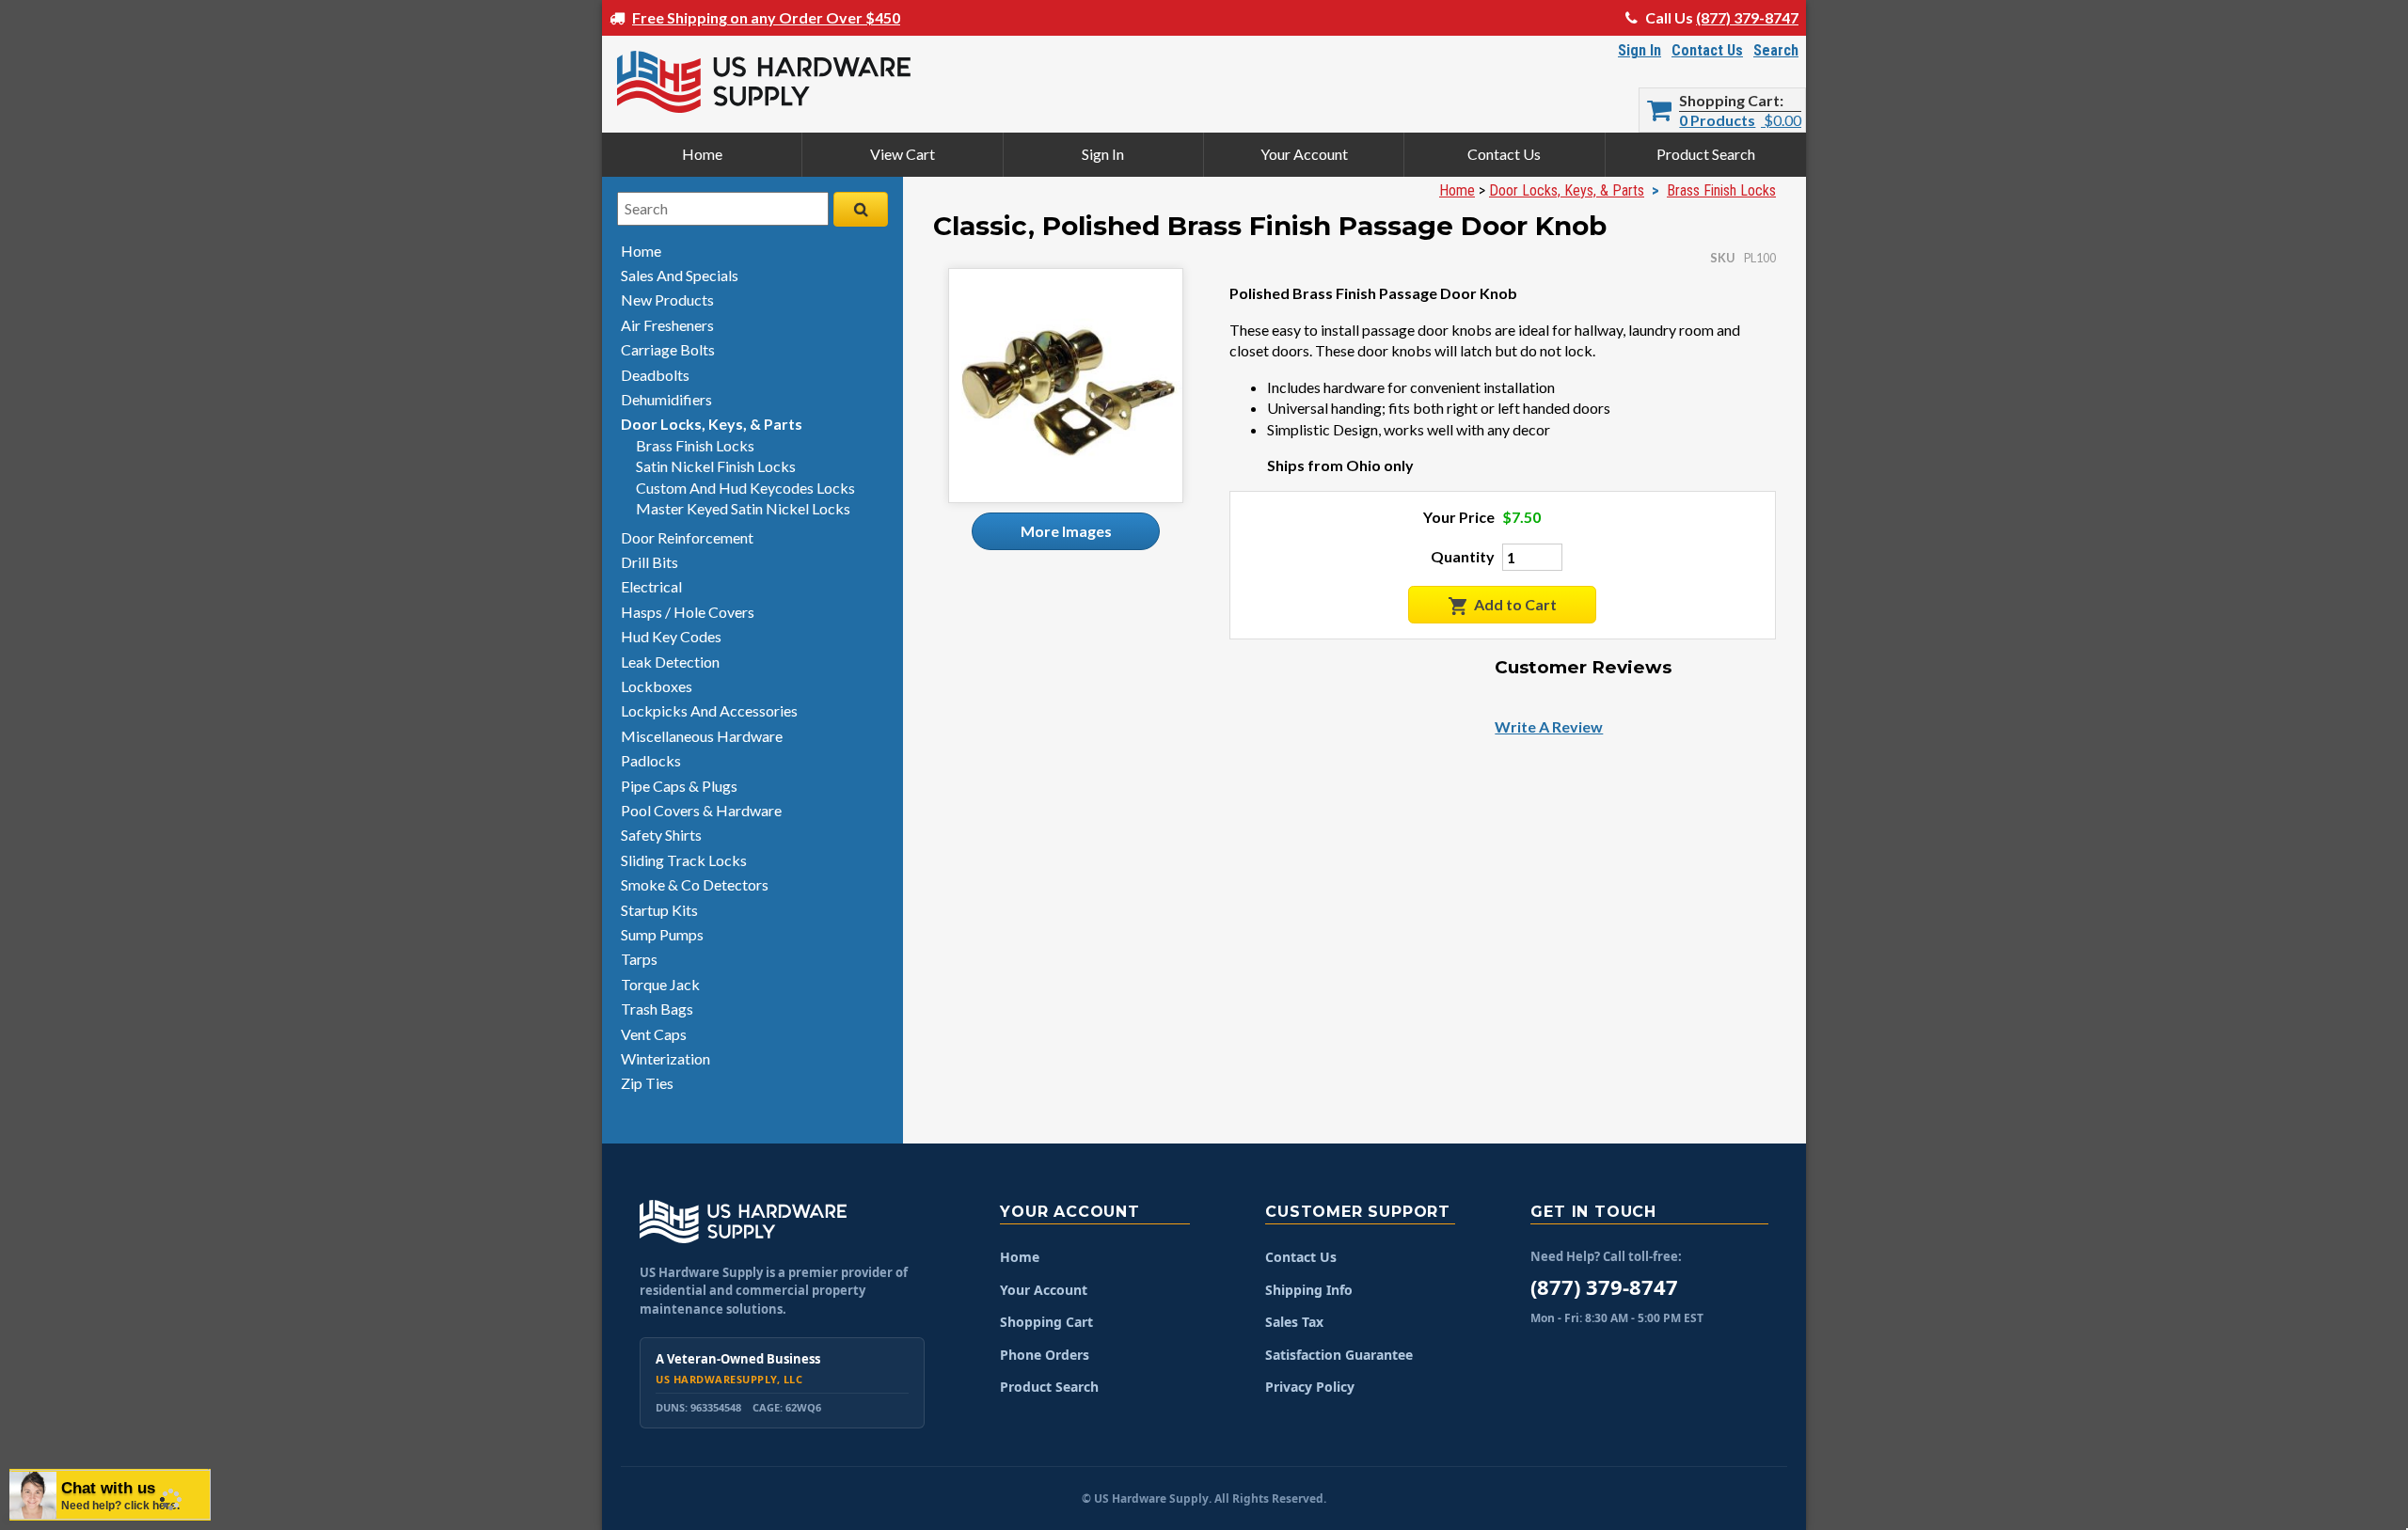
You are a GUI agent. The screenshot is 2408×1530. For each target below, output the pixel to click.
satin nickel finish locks (716, 466)
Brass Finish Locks (1721, 190)
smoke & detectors (695, 884)
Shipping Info (1309, 1290)
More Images (1066, 531)
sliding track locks (684, 860)
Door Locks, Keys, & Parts (1567, 190)
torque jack (660, 984)
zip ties (647, 1083)
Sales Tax (1294, 1322)
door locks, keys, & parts (712, 424)
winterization (665, 1058)
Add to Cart (1515, 604)
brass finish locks (695, 445)
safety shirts (661, 835)
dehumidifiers (666, 399)
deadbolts (655, 375)
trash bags (657, 1009)
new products (667, 300)
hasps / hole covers (688, 612)
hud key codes (671, 636)
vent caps (654, 1034)
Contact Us (1707, 50)
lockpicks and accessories (709, 710)
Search (1776, 50)
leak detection (670, 662)
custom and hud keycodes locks (745, 488)
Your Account (1304, 154)
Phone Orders (1045, 1355)
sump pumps (662, 934)
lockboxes (657, 686)
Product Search (1706, 154)
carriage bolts (668, 349)
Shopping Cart (1729, 101)
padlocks (651, 760)
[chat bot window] (193, 1273)
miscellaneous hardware (702, 736)
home (641, 251)
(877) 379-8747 (1747, 17)
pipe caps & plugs (679, 786)
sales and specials (680, 275)
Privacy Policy (1310, 1387)
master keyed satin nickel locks (743, 508)
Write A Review (1549, 726)
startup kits (659, 910)
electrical (651, 586)
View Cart (903, 154)
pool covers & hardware (701, 810)
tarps (639, 959)
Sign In (1640, 50)
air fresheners (667, 325)
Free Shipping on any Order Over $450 (766, 17)
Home (702, 154)
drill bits (650, 562)
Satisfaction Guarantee (1339, 1355)
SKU (1722, 258)
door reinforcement (687, 537)
